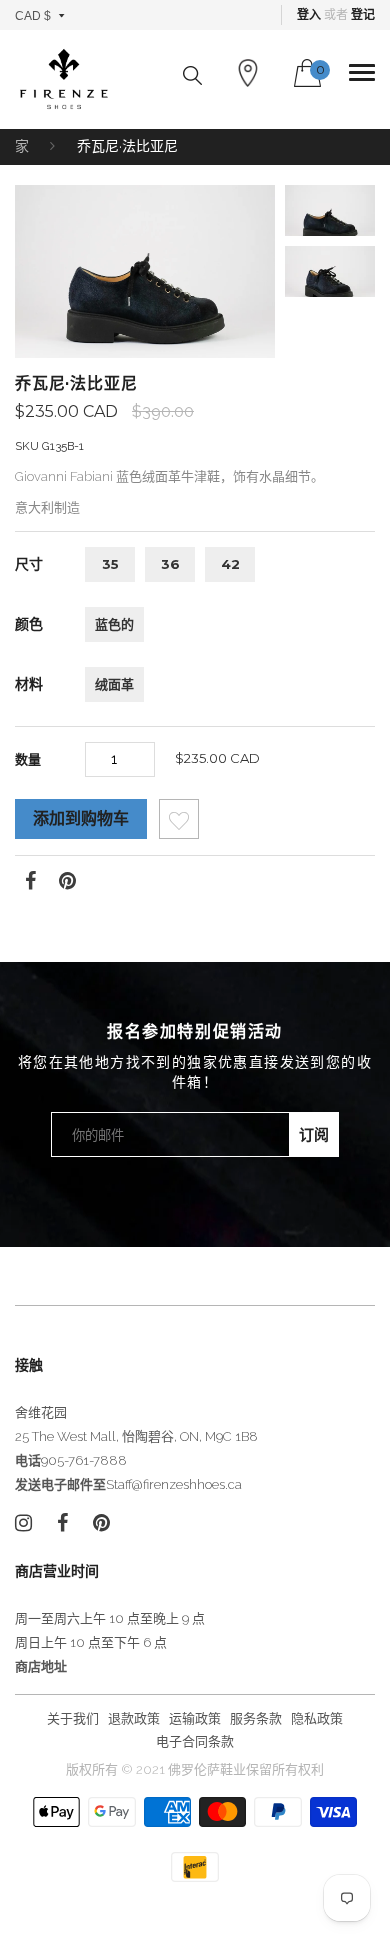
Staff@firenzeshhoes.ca (174, 1484)
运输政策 (195, 1718)
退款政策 (134, 1718)
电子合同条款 (195, 1741)
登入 (309, 15)
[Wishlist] (179, 824)
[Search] (192, 75)
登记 (363, 15)
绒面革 (114, 684)
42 (230, 564)
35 (110, 564)
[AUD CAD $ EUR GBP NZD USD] (40, 15)
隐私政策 (317, 1718)
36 (170, 564)
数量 (28, 759)
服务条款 (256, 1718)
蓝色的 (114, 624)
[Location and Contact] (248, 73)
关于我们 (73, 1718)
